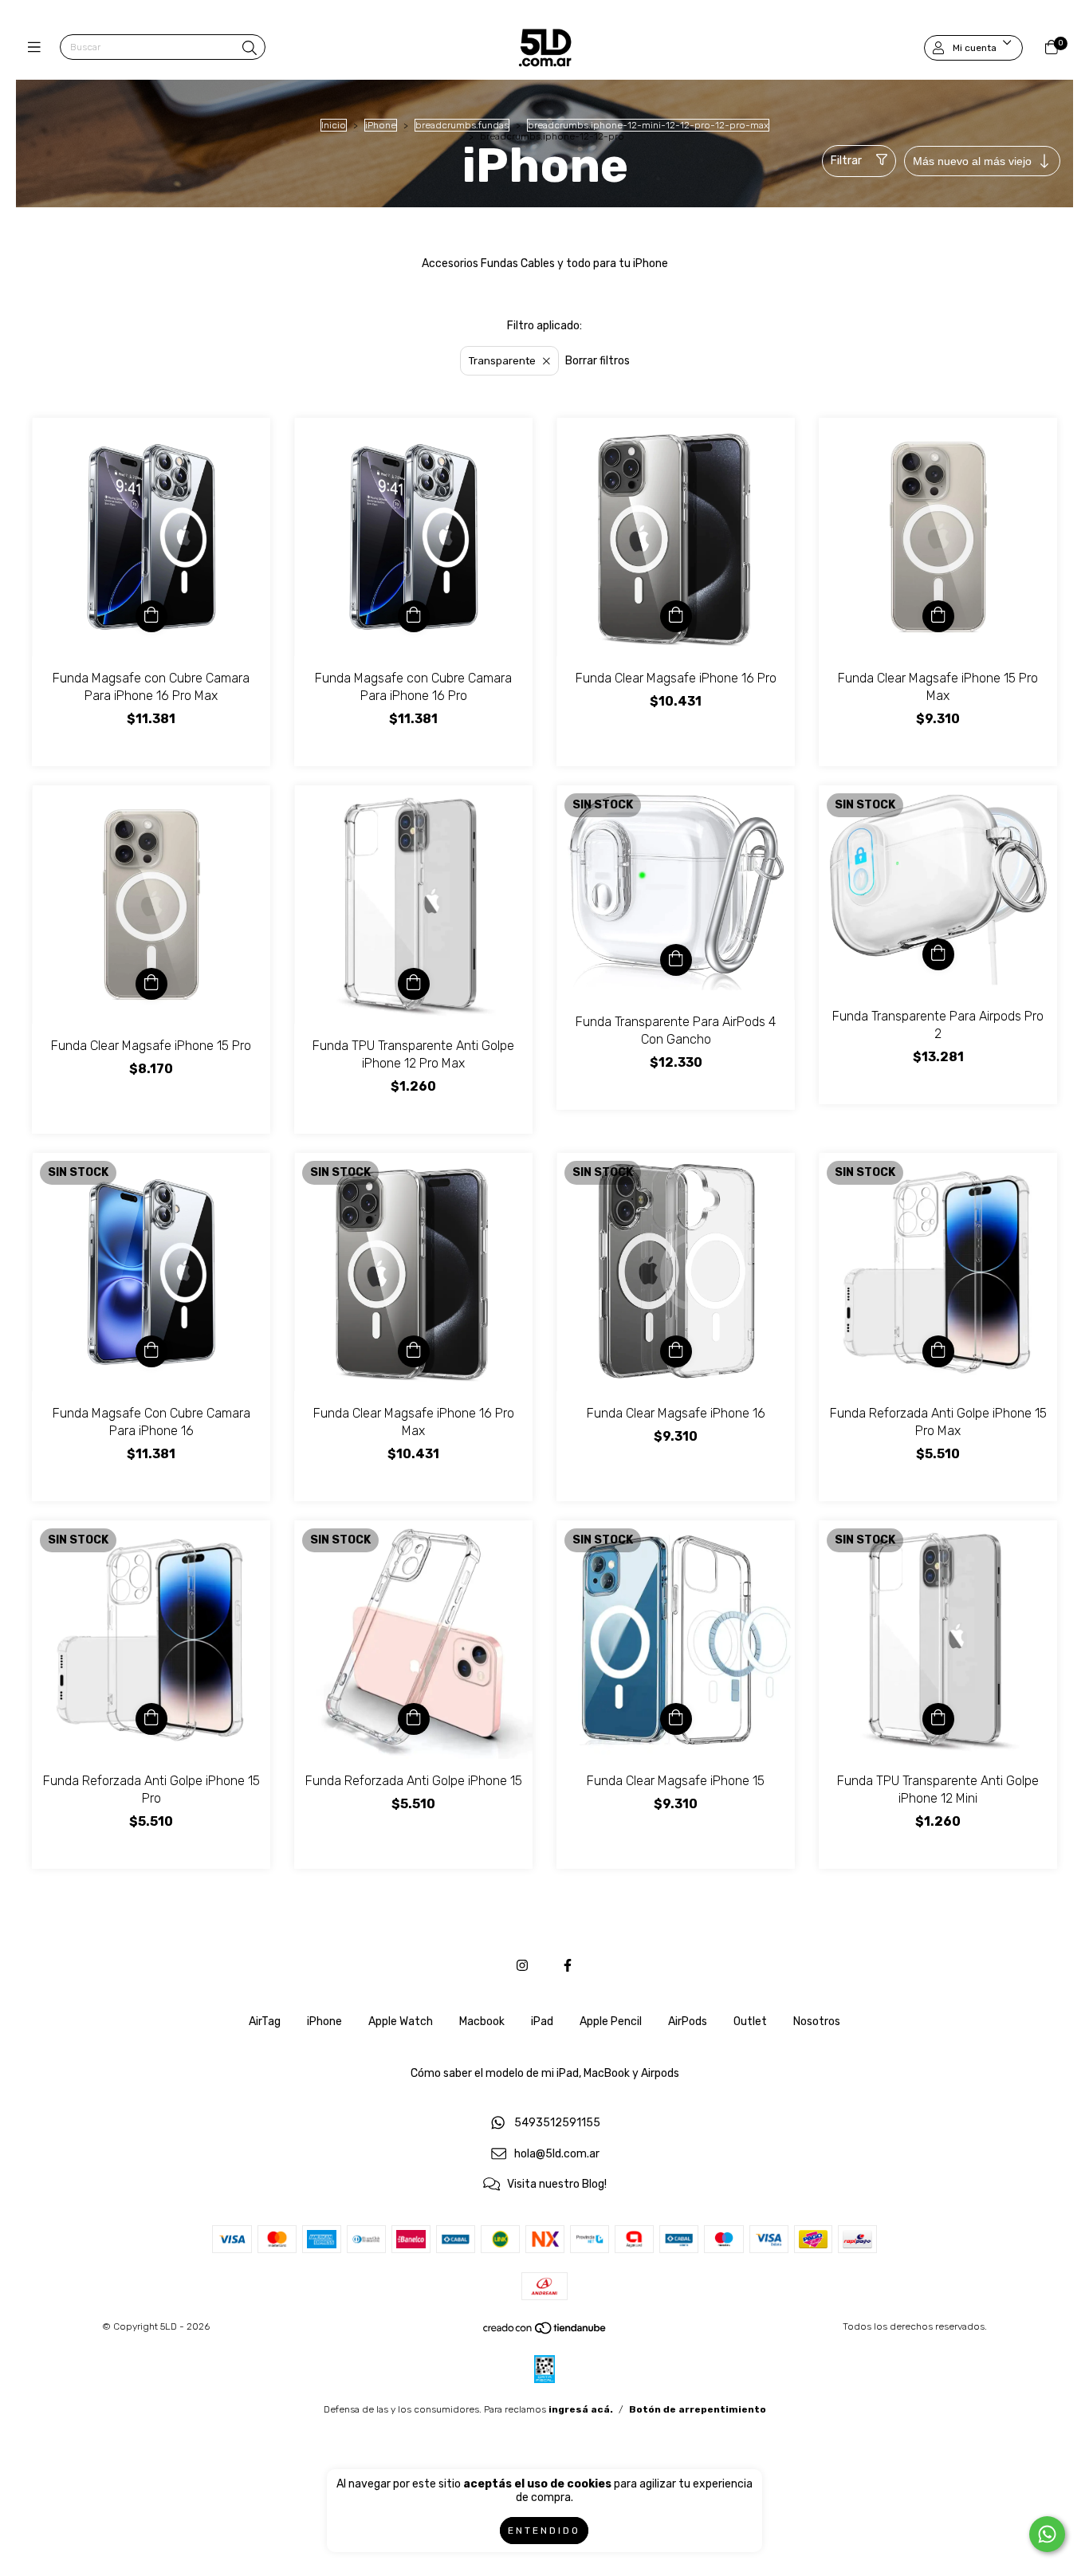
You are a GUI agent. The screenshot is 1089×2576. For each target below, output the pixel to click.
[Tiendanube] (545, 2332)
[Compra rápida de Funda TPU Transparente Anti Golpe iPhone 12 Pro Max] (414, 984)
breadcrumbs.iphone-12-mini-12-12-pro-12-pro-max (648, 125)
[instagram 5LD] (522, 1966)
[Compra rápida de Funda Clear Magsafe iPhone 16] (676, 1351)
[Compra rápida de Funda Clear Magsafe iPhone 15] (676, 1719)
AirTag (265, 2021)
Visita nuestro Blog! (557, 2185)
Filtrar (846, 161)
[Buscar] (250, 49)
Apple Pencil (611, 2021)
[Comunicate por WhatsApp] (1047, 2534)
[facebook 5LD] (568, 1966)
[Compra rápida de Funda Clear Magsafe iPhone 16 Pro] (676, 616)
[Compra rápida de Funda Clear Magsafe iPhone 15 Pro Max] (938, 616)
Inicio (334, 125)
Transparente (502, 361)
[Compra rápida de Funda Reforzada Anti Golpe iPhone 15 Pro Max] (938, 1351)
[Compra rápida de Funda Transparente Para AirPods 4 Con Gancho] (676, 960)
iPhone (381, 125)
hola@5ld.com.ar (557, 2154)
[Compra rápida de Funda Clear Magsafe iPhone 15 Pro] (151, 984)
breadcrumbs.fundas (462, 125)
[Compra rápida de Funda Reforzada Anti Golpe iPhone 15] (414, 1719)
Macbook (482, 2021)
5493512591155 (557, 2123)
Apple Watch (401, 2021)
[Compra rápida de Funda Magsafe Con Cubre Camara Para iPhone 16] (151, 1351)
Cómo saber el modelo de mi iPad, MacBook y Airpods (545, 2073)
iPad (542, 2021)
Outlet (750, 2021)
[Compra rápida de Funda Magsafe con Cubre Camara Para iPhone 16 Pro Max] (151, 616)
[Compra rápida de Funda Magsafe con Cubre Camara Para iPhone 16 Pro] (414, 616)
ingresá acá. (581, 2409)
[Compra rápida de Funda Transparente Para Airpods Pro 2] (938, 954)
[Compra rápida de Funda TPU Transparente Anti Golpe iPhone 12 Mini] (938, 1719)
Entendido (544, 2531)
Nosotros (817, 2021)
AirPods (688, 2021)
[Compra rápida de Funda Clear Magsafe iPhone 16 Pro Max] (414, 1351)
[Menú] (38, 48)
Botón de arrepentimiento (698, 2409)
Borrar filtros (598, 361)
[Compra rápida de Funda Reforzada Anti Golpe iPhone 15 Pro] (151, 1719)
